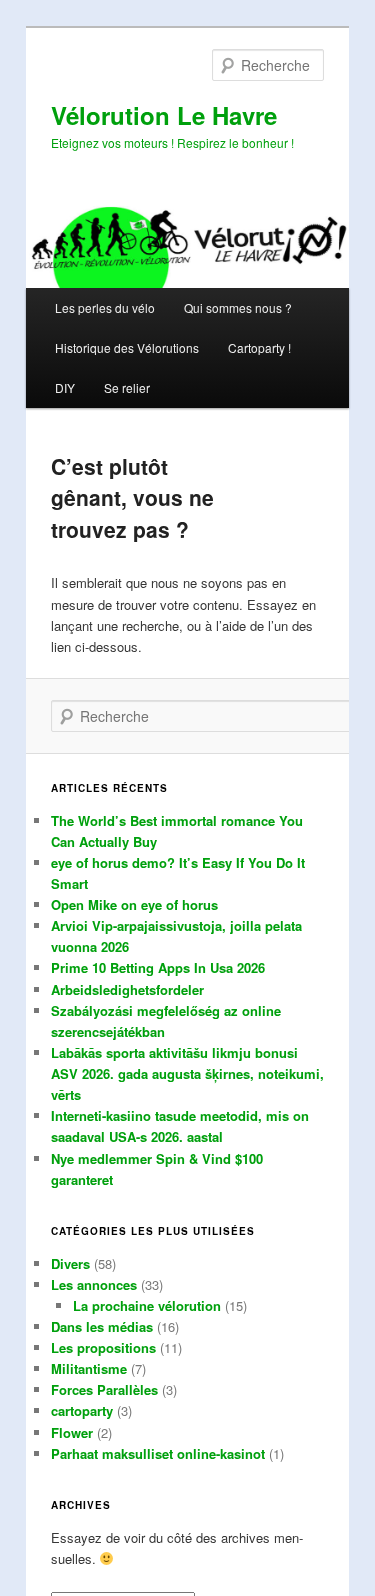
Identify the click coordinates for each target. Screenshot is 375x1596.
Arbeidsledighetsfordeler (127, 989)
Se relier (127, 387)
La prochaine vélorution (147, 1305)
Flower (72, 1432)
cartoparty (82, 1410)
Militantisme (89, 1368)
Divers (70, 1263)
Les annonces (94, 1284)
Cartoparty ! (259, 347)
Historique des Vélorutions (127, 347)
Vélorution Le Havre (164, 115)
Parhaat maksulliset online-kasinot (158, 1453)
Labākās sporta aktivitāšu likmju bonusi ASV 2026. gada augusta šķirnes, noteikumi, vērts (187, 1073)
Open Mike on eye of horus (134, 904)
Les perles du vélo (105, 307)
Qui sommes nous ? (238, 307)
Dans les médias (102, 1326)
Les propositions (103, 1347)
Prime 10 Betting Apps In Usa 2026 (158, 967)
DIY (65, 387)
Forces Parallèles (104, 1389)
